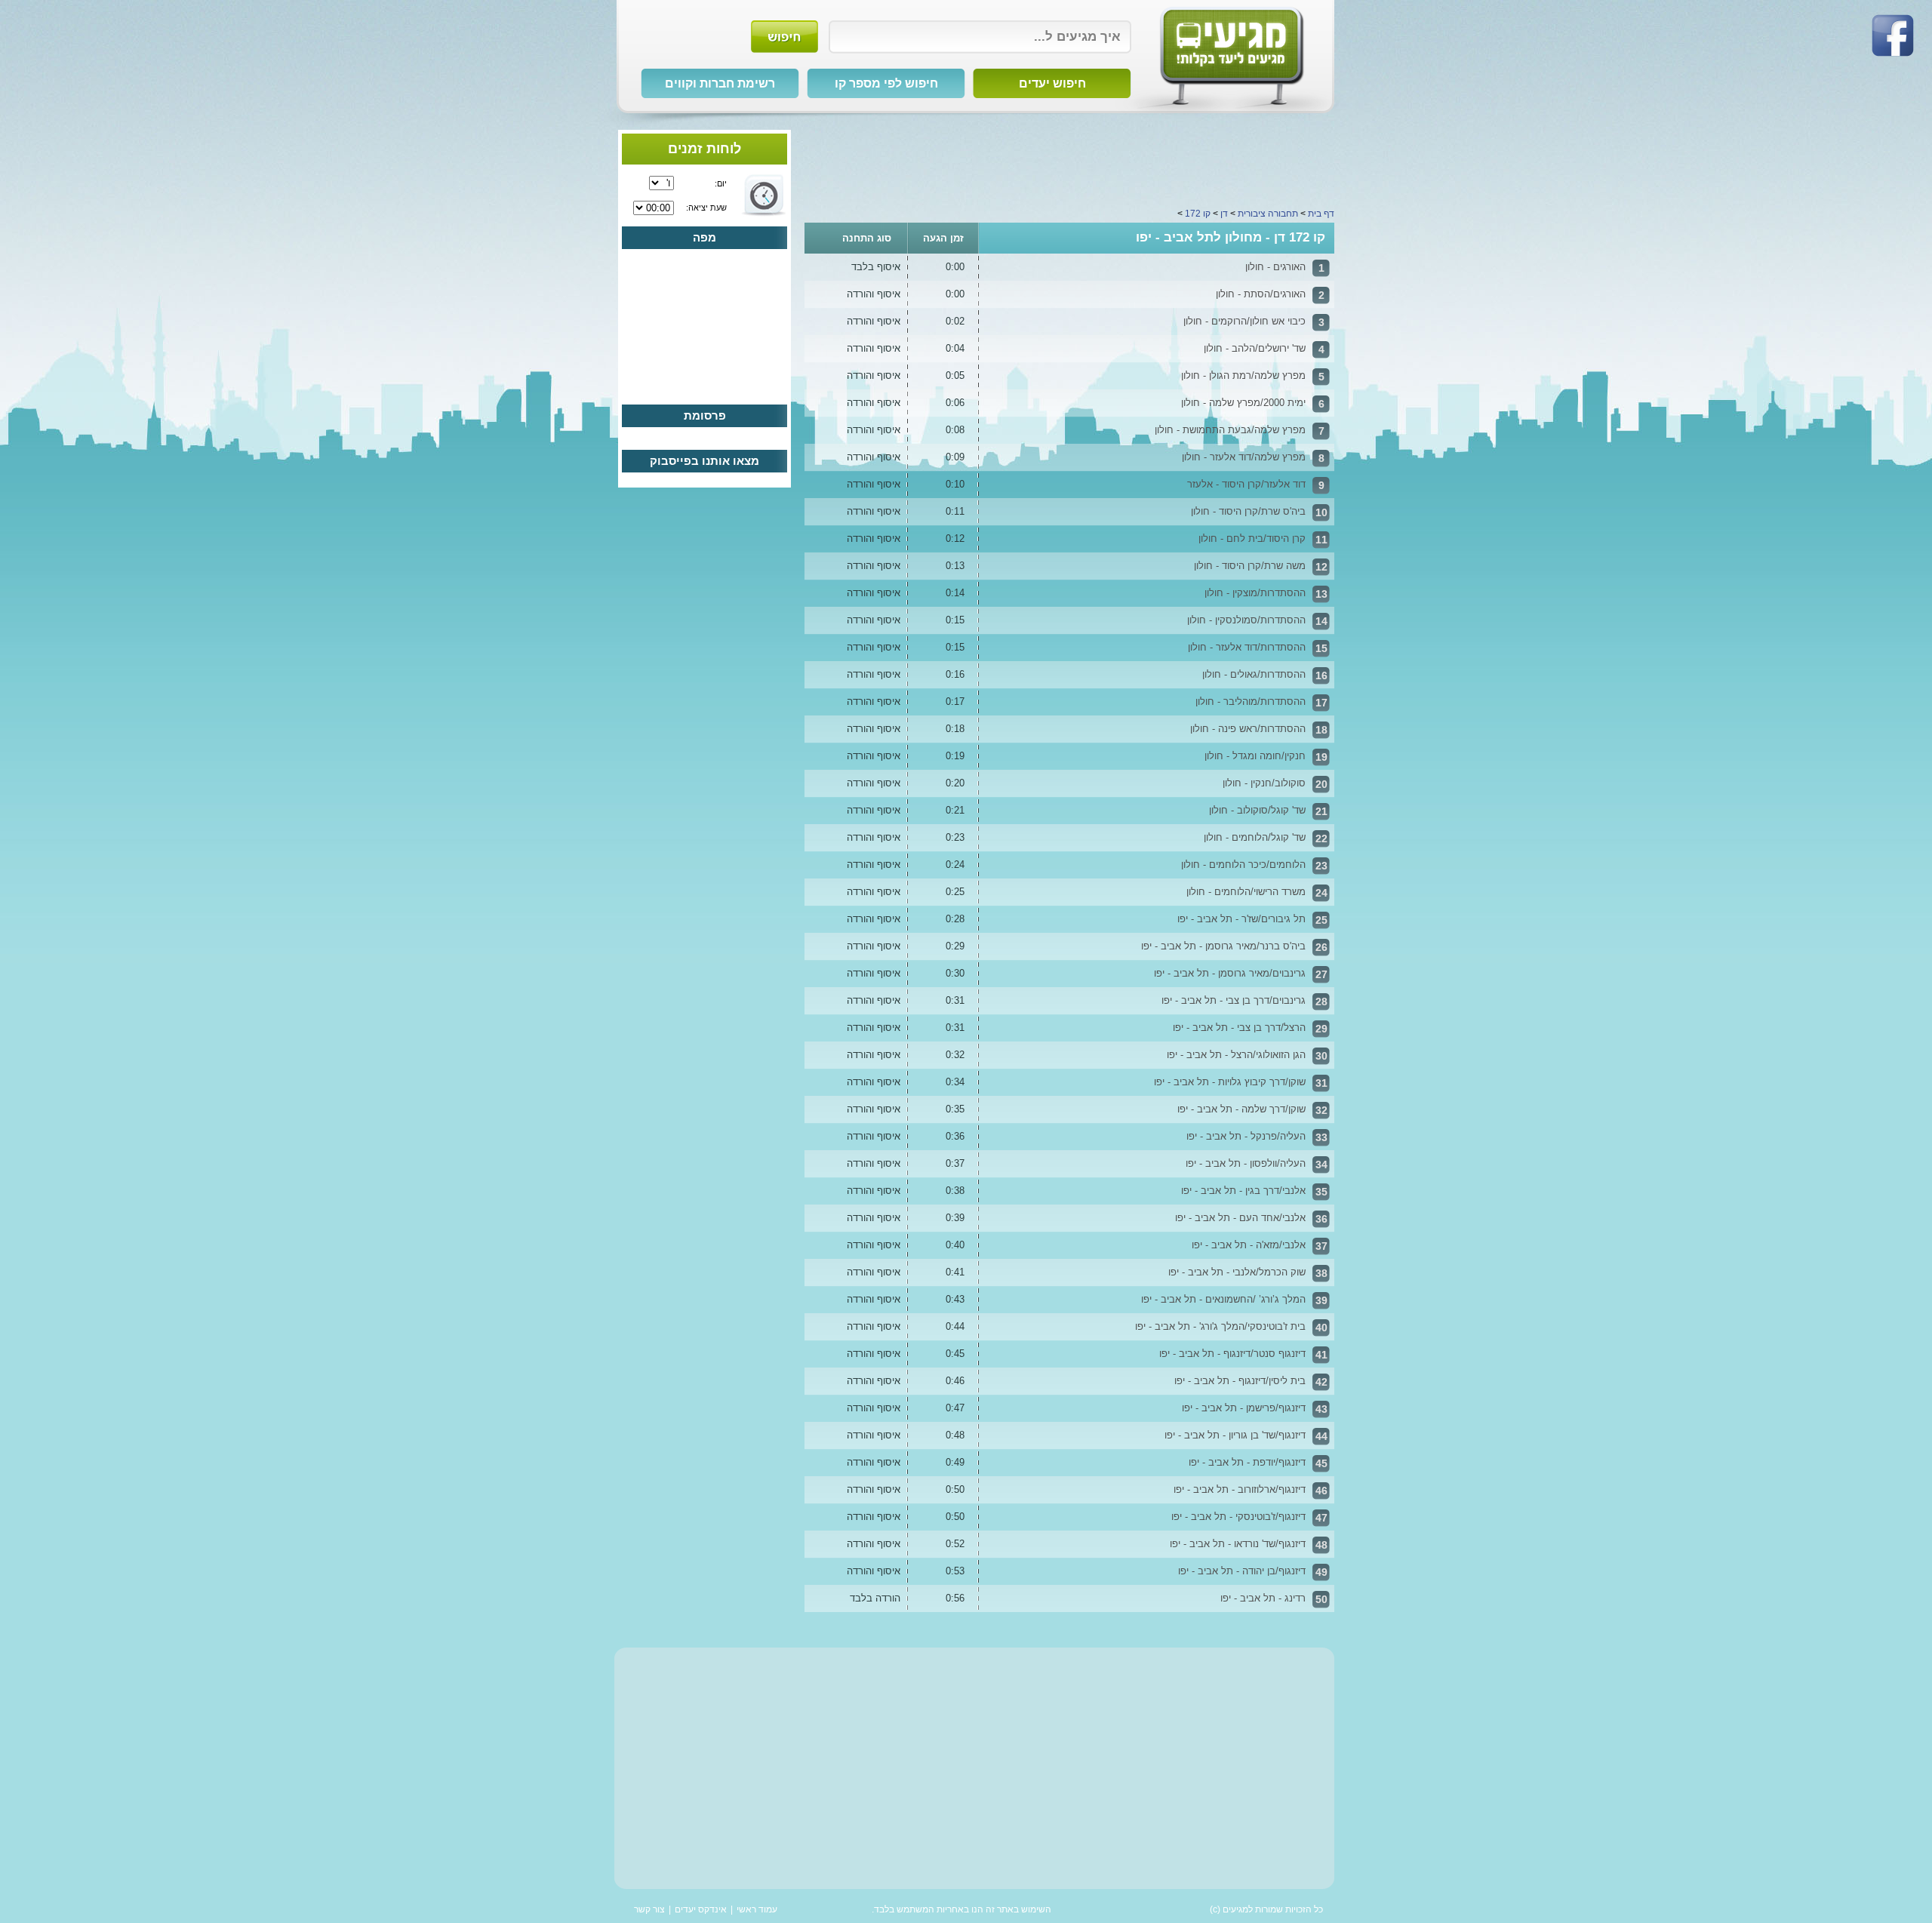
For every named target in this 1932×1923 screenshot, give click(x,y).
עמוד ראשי (757, 1909)
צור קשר (649, 1909)
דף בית (1321, 214)
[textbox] (980, 37)
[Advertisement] (1069, 164)
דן (1224, 214)
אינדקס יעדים (701, 1909)
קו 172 (1198, 214)
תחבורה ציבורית (1268, 214)
